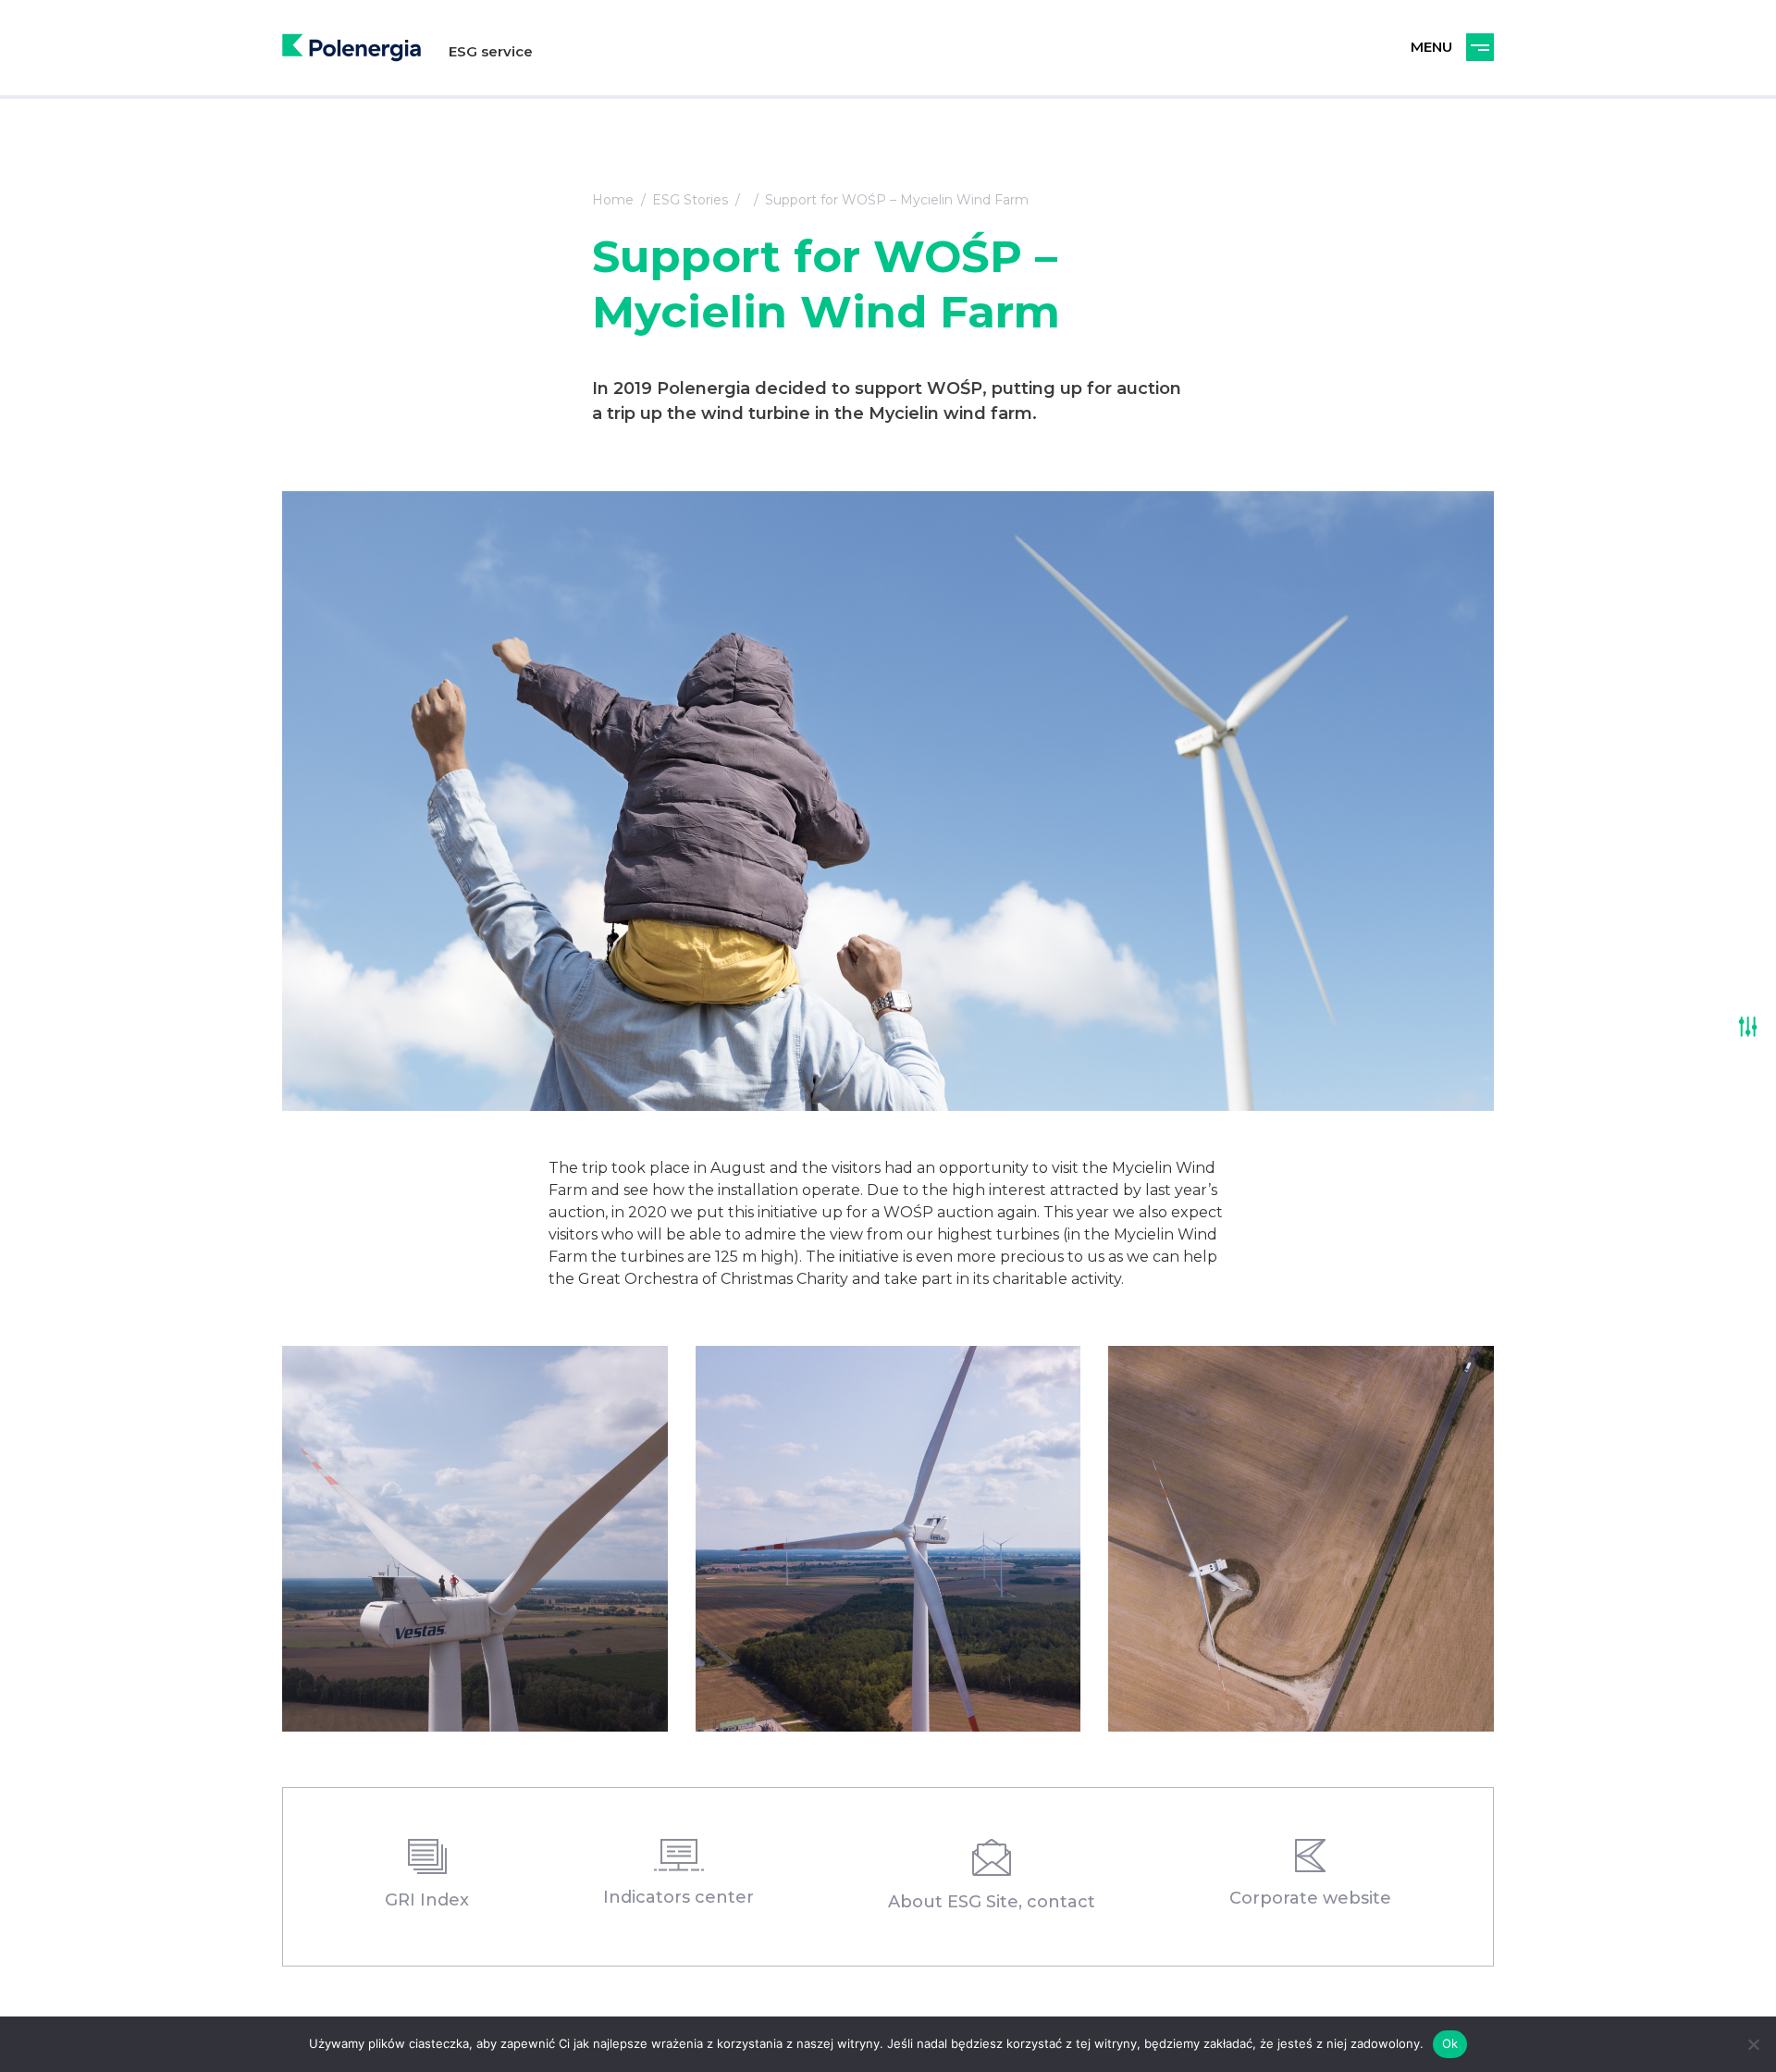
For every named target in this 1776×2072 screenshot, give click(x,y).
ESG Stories (690, 200)
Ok (1450, 2043)
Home (613, 200)
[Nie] (1753, 2044)
